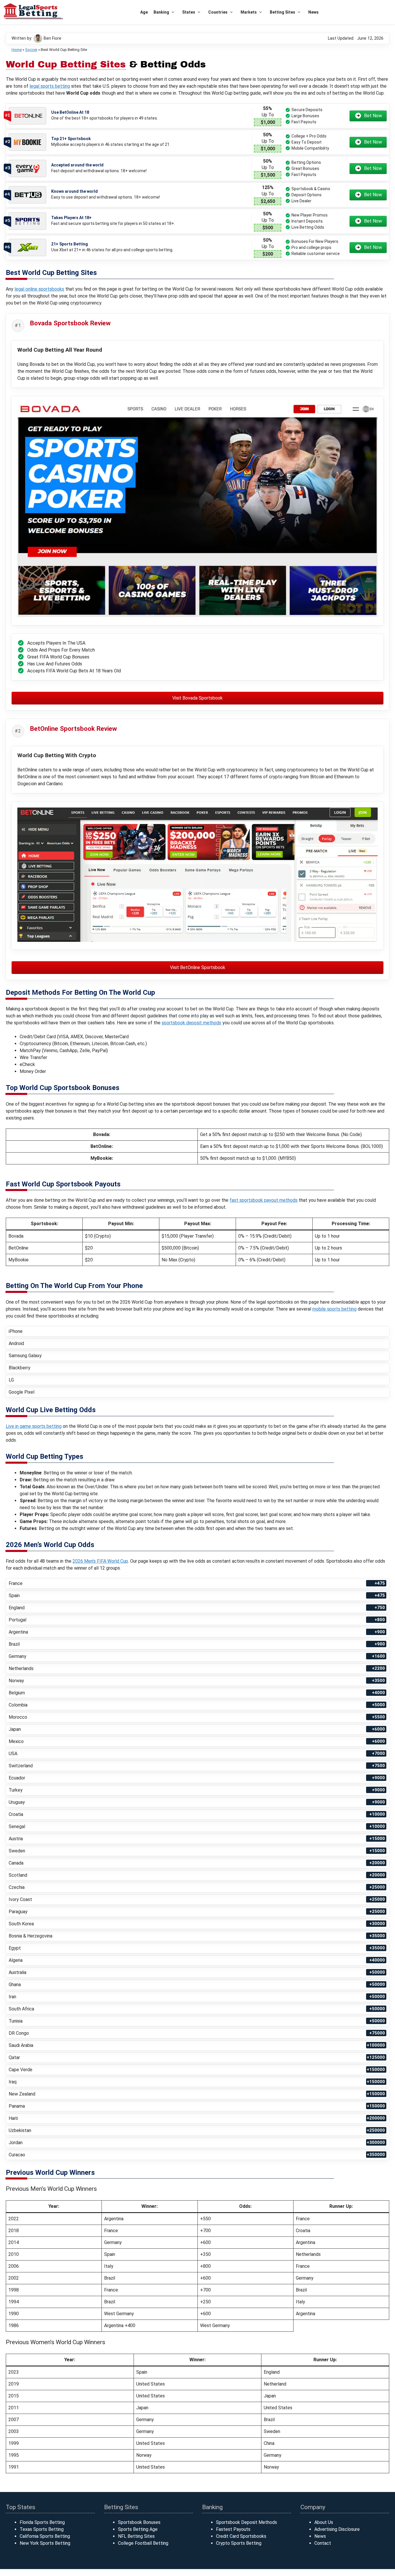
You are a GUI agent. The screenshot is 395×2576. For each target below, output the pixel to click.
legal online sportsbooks (39, 289)
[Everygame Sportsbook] (27, 169)
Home (17, 50)
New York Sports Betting (45, 2543)
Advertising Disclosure (337, 2529)
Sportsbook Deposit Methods (247, 2522)
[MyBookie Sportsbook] (27, 142)
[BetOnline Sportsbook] (27, 116)
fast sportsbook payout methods (264, 1200)
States (189, 12)
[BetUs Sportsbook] (27, 195)
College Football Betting (143, 2543)
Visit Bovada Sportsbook (197, 698)
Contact (323, 2543)
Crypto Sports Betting (239, 2543)
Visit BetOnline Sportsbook (198, 967)
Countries (218, 12)
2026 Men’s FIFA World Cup (100, 1561)
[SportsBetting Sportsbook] (27, 221)
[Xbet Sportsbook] (27, 247)
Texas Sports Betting (42, 2529)
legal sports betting (50, 86)
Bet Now (373, 116)
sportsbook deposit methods (191, 1023)
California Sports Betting (45, 2536)
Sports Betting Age (138, 2529)
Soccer (31, 50)
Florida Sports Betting (42, 2522)
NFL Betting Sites (136, 2536)
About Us (324, 2522)
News (313, 12)
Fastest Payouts (233, 2529)
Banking (161, 12)
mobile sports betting (334, 1309)
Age (144, 12)
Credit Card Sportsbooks (241, 2536)
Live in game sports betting (34, 1426)
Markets (249, 12)
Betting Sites (283, 12)
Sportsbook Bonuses (139, 2522)
